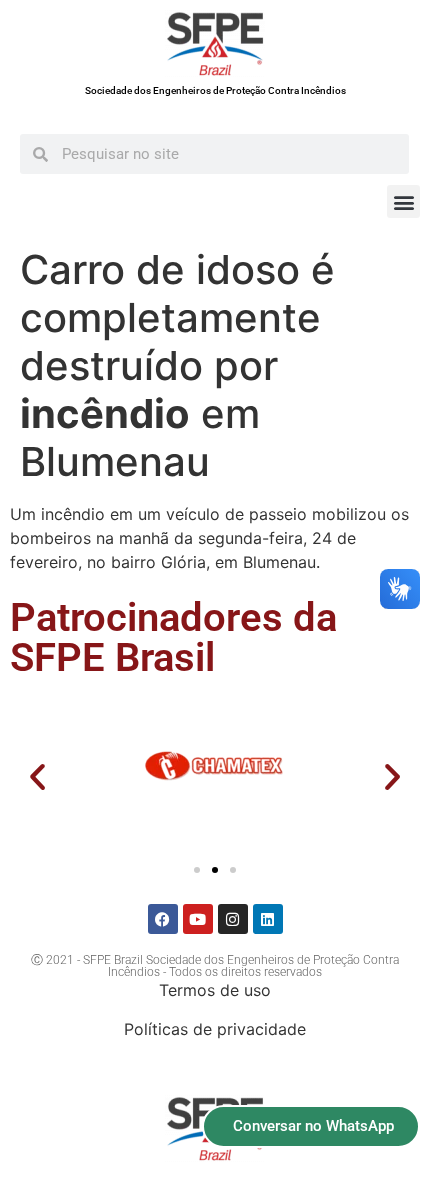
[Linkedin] (268, 919)
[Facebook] (163, 919)
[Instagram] (233, 919)
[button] (403, 201)
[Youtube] (198, 919)
